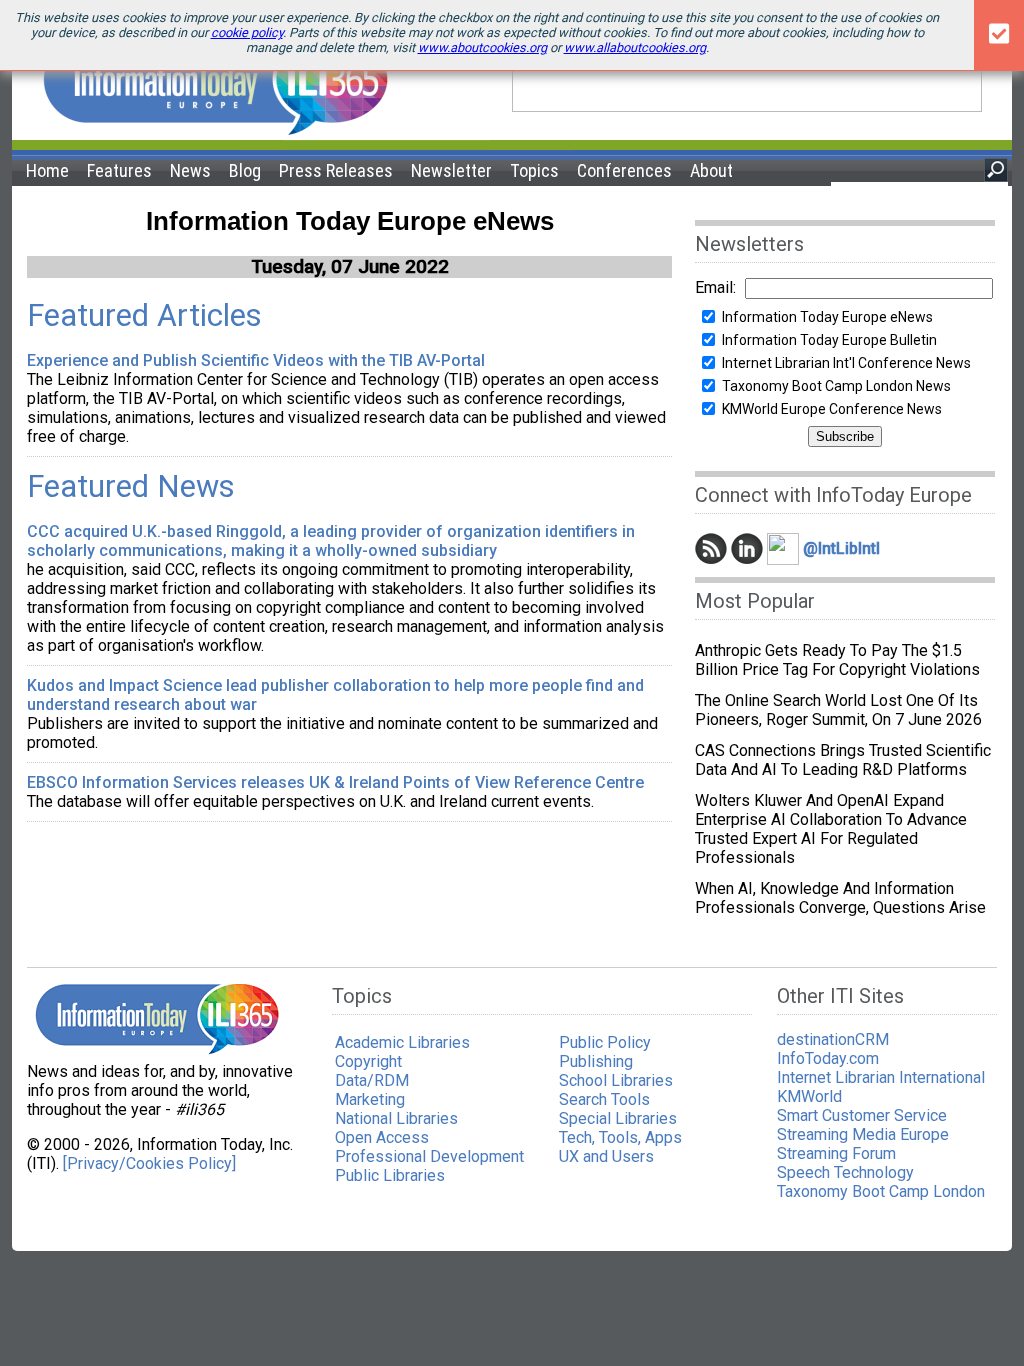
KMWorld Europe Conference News (832, 409)
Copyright (368, 1061)
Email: (715, 287)
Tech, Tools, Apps (620, 1137)
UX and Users (606, 1156)
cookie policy (247, 32)
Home (47, 170)
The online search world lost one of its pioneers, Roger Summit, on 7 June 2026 (838, 710)
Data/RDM (372, 1080)
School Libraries (616, 1080)
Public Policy (605, 1042)
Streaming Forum (836, 1153)
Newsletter (451, 170)
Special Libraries (618, 1118)
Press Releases (336, 170)
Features (119, 170)
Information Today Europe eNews (827, 317)
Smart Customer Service (862, 1115)
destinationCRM (833, 1039)
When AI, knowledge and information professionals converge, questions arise (840, 898)
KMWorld (809, 1096)
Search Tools (604, 1099)
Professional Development (429, 1156)
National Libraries (396, 1118)
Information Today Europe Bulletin (829, 340)
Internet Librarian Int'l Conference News (846, 363)
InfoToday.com (828, 1058)
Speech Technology (845, 1172)
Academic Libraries (402, 1042)
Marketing (370, 1099)
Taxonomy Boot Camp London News (836, 386)
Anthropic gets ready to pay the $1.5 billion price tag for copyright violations (837, 660)
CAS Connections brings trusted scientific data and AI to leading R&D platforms (843, 760)
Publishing (596, 1061)
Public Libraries (390, 1175)
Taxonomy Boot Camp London (881, 1191)
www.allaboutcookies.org (635, 47)
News (190, 170)
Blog (245, 170)
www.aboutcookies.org (482, 47)
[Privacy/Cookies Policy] (149, 1163)
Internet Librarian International (881, 1077)
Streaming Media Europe (863, 1134)
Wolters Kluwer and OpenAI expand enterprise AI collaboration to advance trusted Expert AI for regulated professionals (831, 829)
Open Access (382, 1137)
